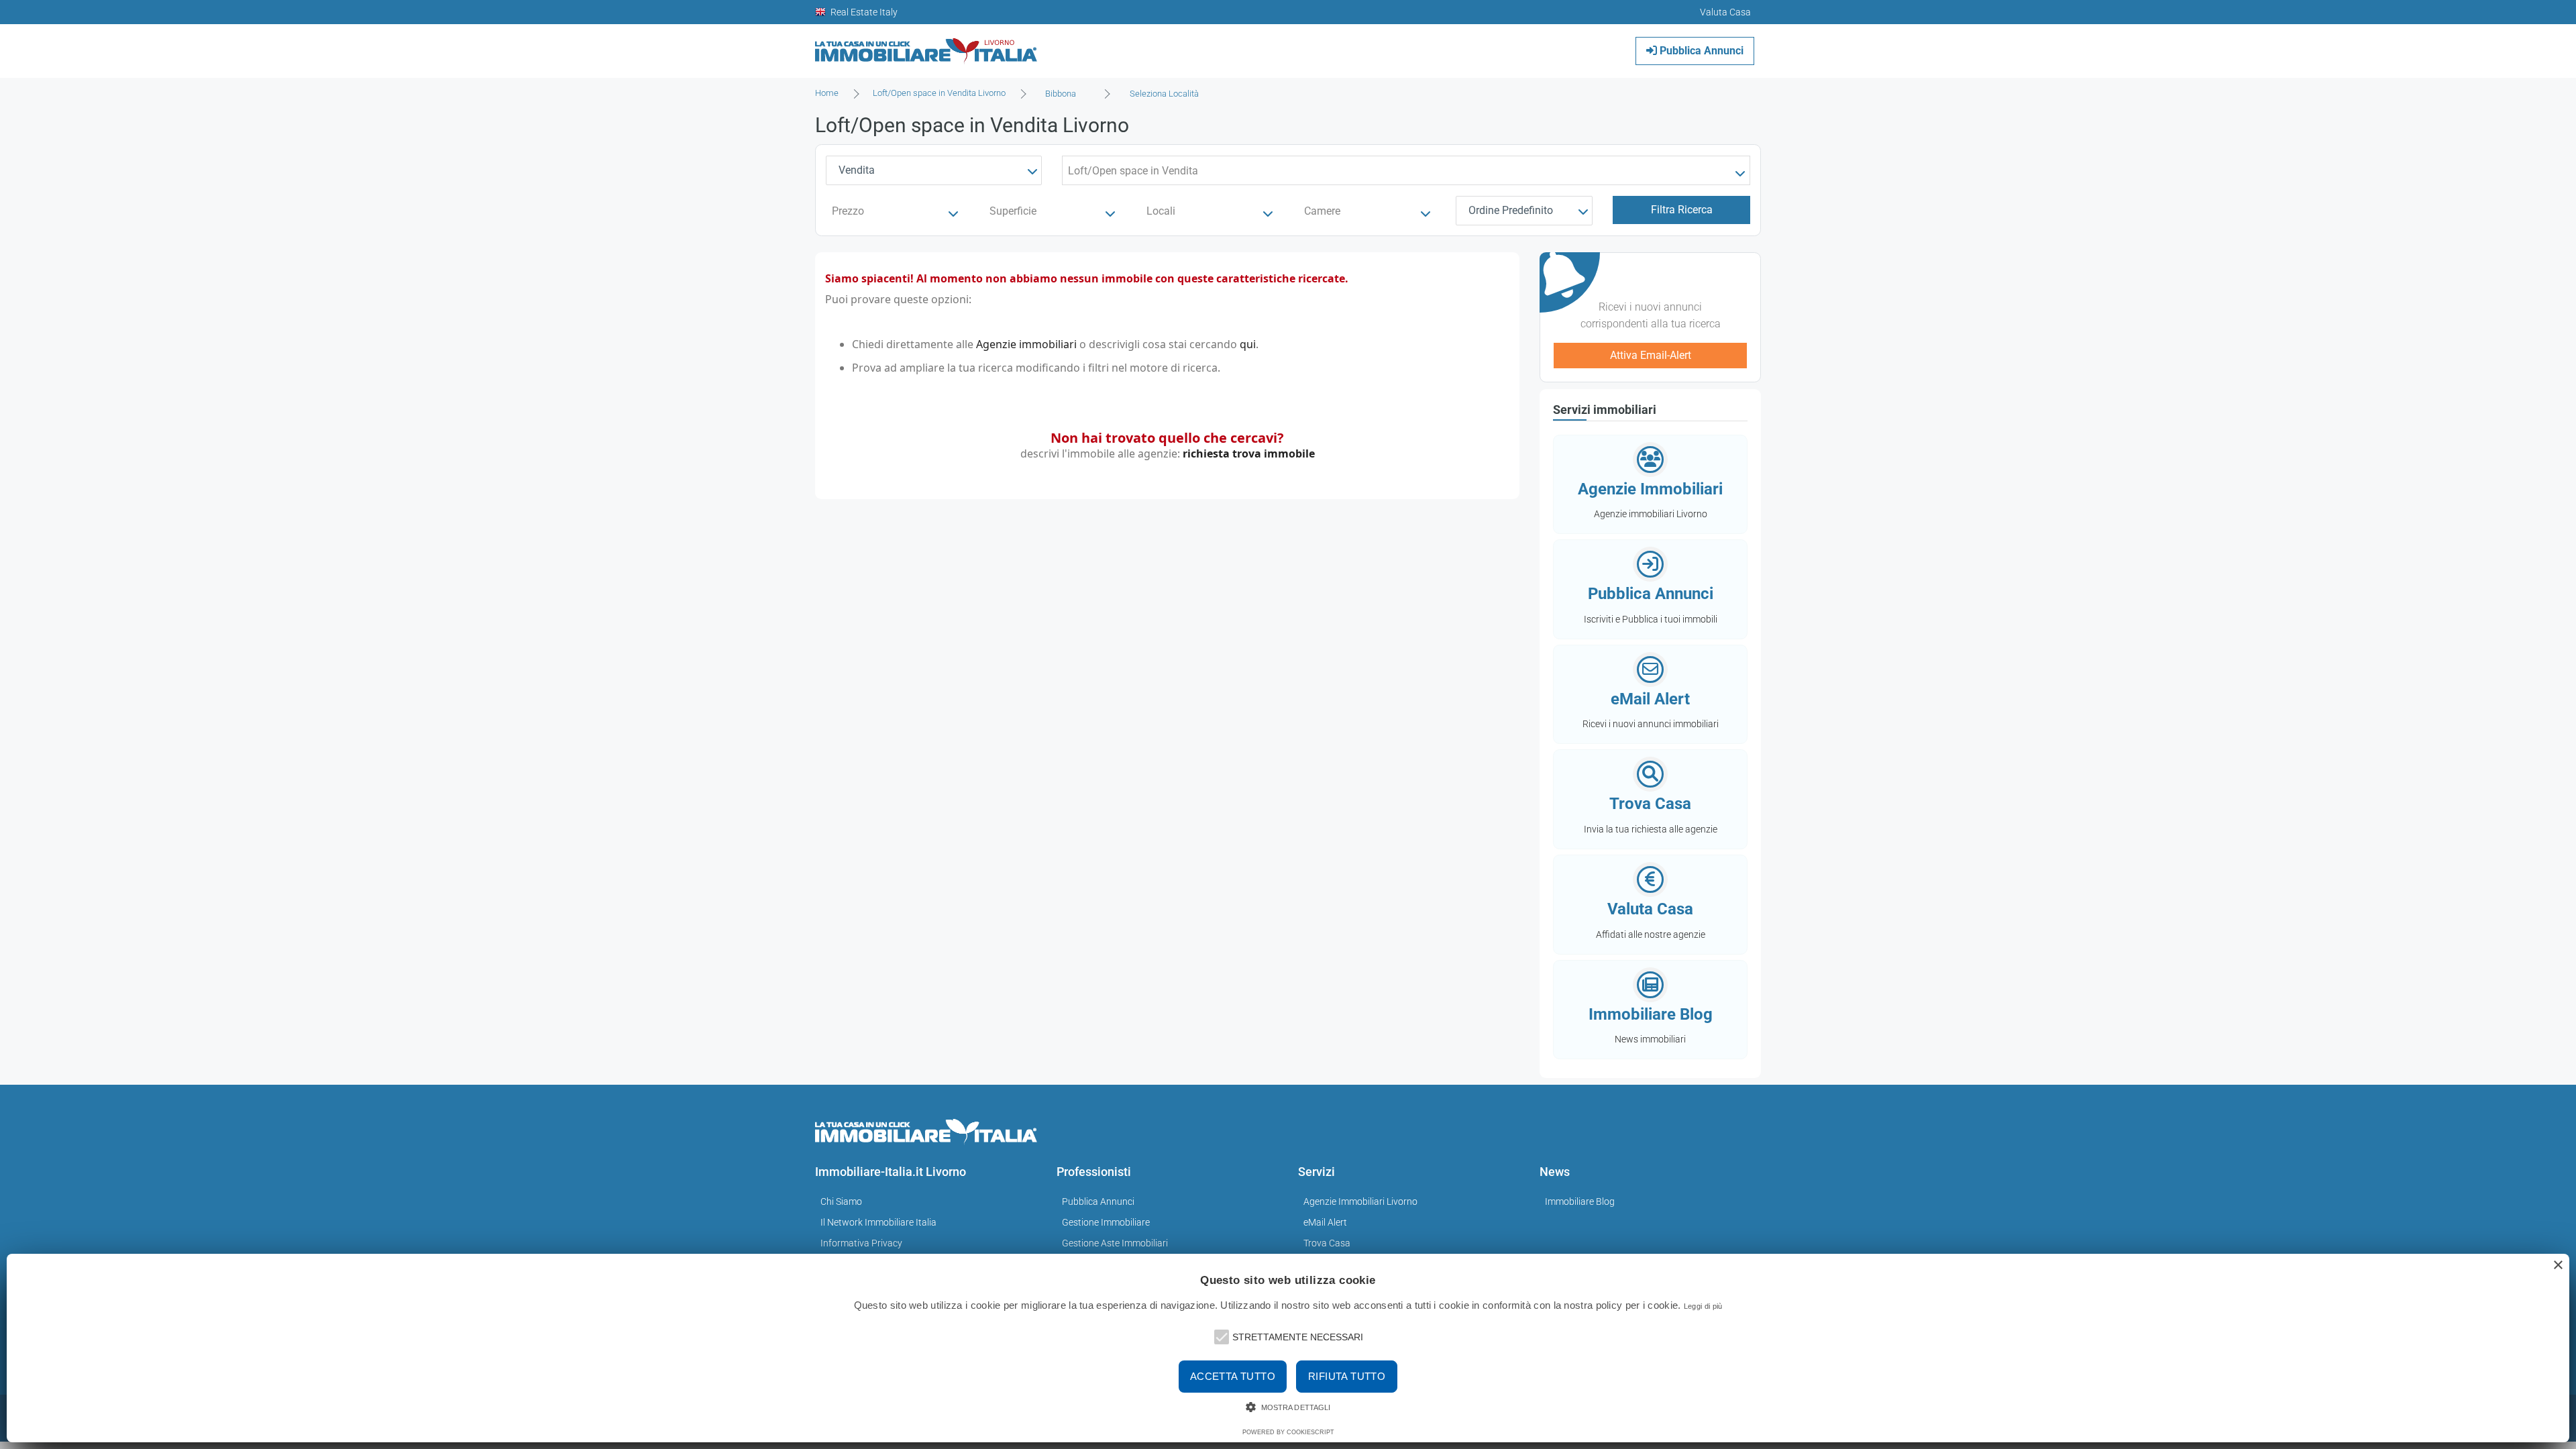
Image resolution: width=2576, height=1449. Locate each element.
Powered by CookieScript (1288, 1432)
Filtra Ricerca (1682, 210)
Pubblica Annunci (1700, 51)
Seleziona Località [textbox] (1164, 94)
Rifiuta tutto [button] (1347, 1376)
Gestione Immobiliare (1106, 1222)
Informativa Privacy (861, 1243)
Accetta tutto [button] (1233, 1376)
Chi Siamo (841, 1201)
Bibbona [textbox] (1061, 94)
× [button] (2558, 1266)
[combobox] (1065, 94)
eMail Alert (1325, 1222)
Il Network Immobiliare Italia (878, 1222)
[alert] (1288, 1348)
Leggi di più (1703, 1306)
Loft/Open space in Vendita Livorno (939, 93)
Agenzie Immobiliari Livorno (1360, 1201)
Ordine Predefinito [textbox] (1511, 210)
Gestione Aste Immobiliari (1115, 1243)
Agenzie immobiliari (1026, 344)
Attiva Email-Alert (1651, 355)
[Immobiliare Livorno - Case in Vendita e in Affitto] (926, 46)
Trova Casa (1327, 1243)
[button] (1220, 1336)
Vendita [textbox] (857, 170)
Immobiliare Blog (1580, 1201)
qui (1248, 344)
